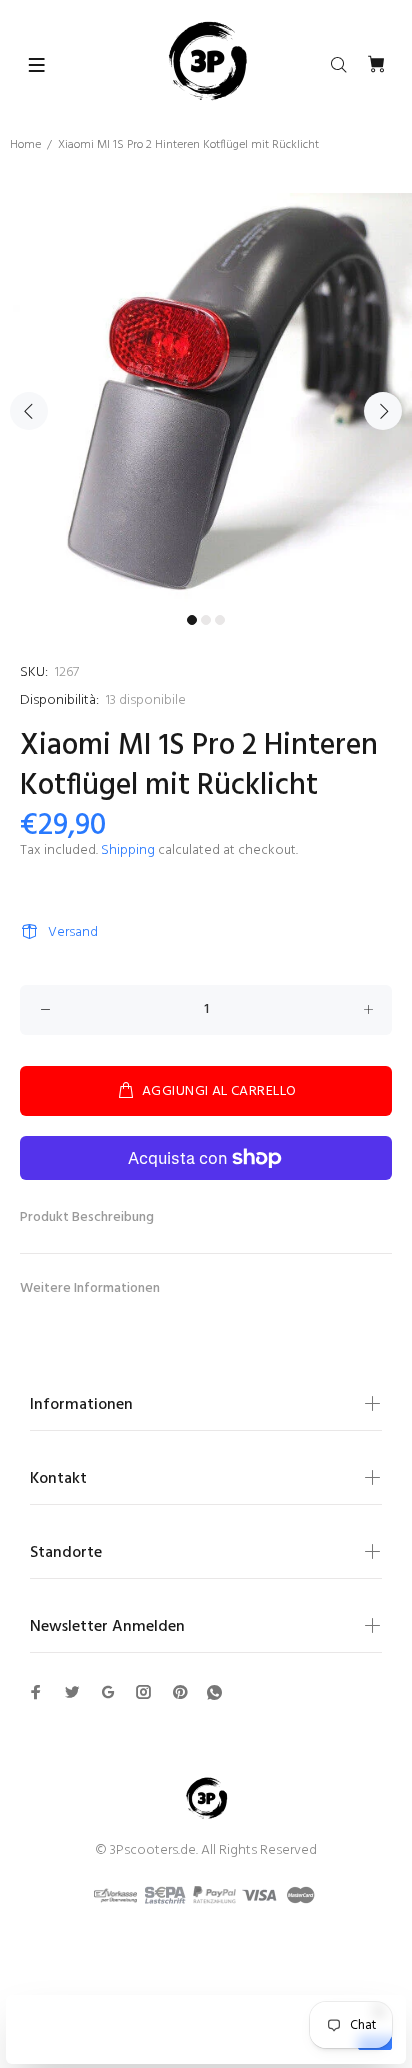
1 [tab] (192, 620)
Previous (29, 411)
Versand (73, 932)
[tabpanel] (206, 399)
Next (383, 411)
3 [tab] (220, 620)
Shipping (128, 850)
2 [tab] (206, 620)
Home (25, 145)
